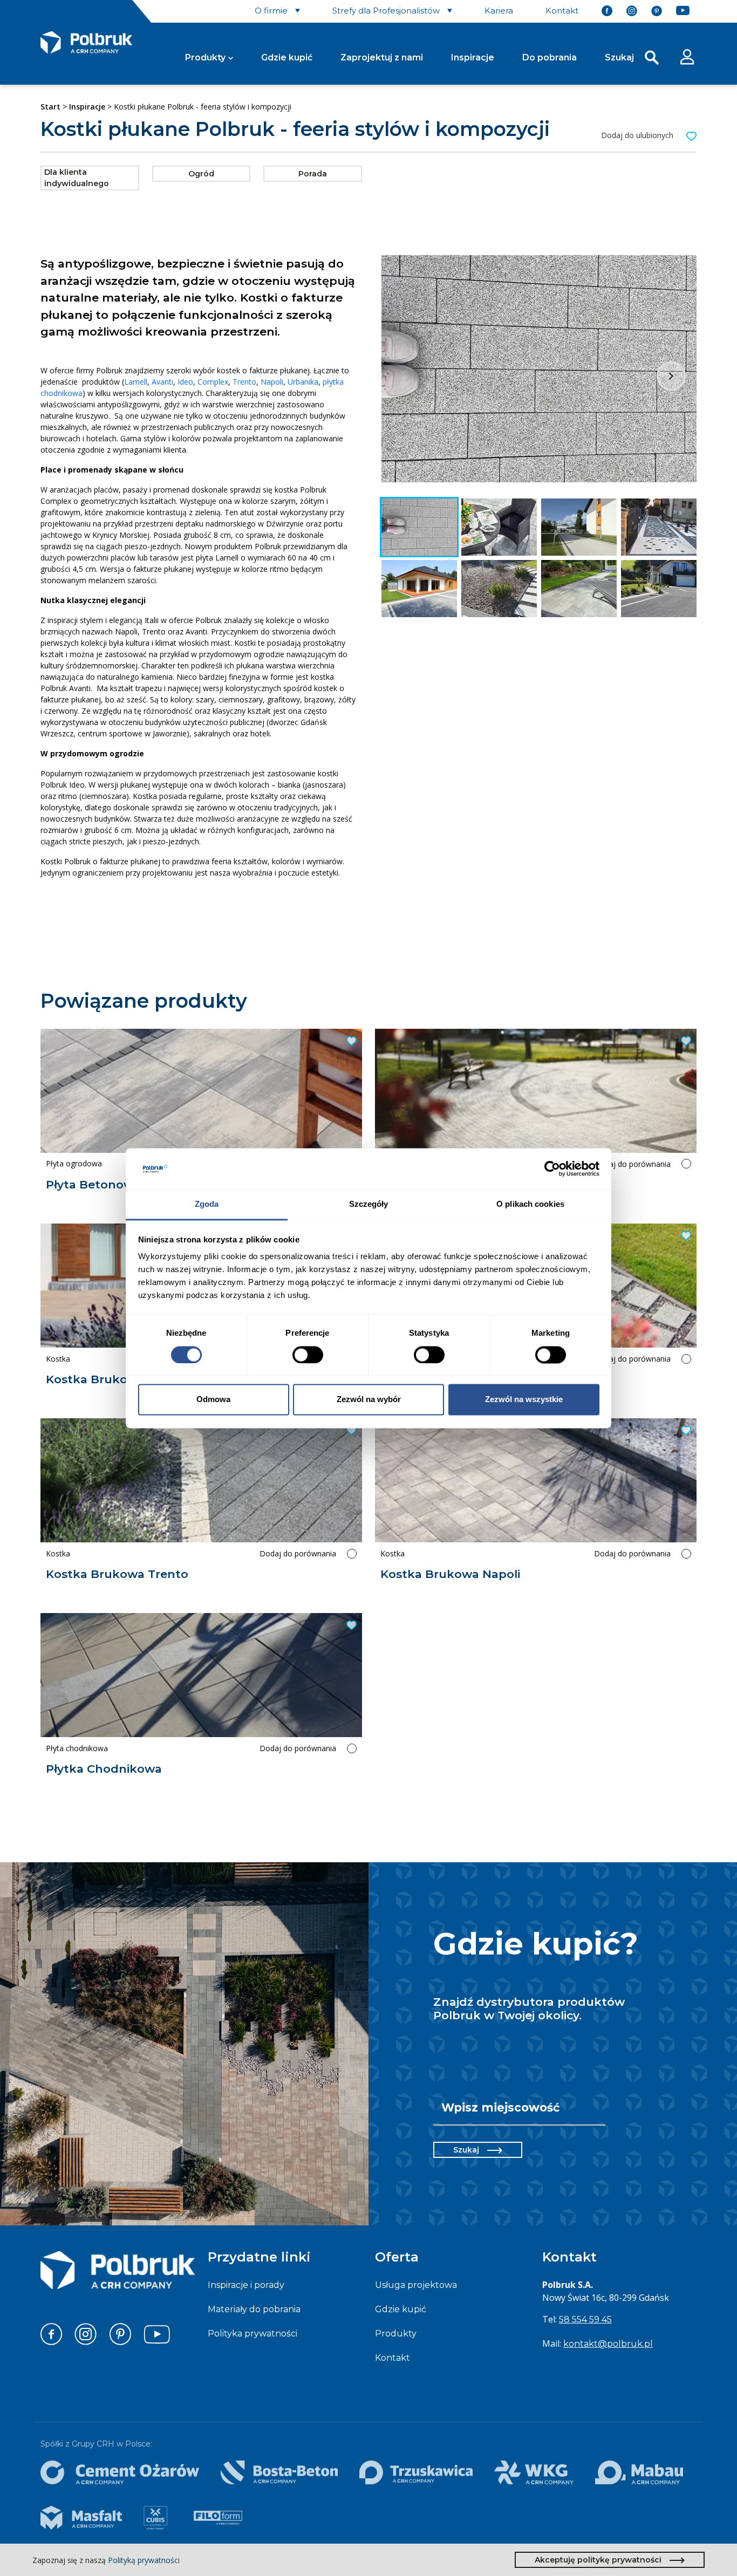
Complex (213, 382)
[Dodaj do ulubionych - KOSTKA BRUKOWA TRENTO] (350, 1431)
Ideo (185, 382)
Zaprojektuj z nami (382, 57)
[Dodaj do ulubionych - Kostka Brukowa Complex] (685, 1236)
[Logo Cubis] (155, 2518)
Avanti (162, 382)
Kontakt (393, 2358)
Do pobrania (550, 57)
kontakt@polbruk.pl (608, 2344)
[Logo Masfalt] (81, 2518)
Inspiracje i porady (246, 2285)
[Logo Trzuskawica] (416, 2472)
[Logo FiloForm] (218, 2518)
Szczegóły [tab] (369, 1204)
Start (50, 107)
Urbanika (303, 382)
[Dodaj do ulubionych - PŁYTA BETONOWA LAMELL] (350, 1041)
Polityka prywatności (253, 2334)
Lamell (136, 382)
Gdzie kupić (287, 57)
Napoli (272, 382)
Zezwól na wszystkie (524, 1400)
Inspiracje (473, 57)
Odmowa (213, 1400)
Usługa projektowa (416, 2285)
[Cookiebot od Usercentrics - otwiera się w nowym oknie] (552, 1169)
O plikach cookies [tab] (530, 1204)
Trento (244, 382)
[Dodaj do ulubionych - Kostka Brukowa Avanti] (685, 1041)
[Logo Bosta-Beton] (279, 2472)
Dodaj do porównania (632, 1164)
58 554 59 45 (585, 2319)
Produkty (205, 57)
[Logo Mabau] (639, 2472)
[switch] (308, 1355)
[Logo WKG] (534, 2472)
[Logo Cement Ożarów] (120, 2472)
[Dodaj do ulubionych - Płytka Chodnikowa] (350, 1625)
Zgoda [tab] (207, 1204)
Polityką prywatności (144, 2560)
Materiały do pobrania (254, 2309)
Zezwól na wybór (369, 1400)
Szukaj (466, 2150)
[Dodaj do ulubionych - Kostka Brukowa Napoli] (685, 1431)
